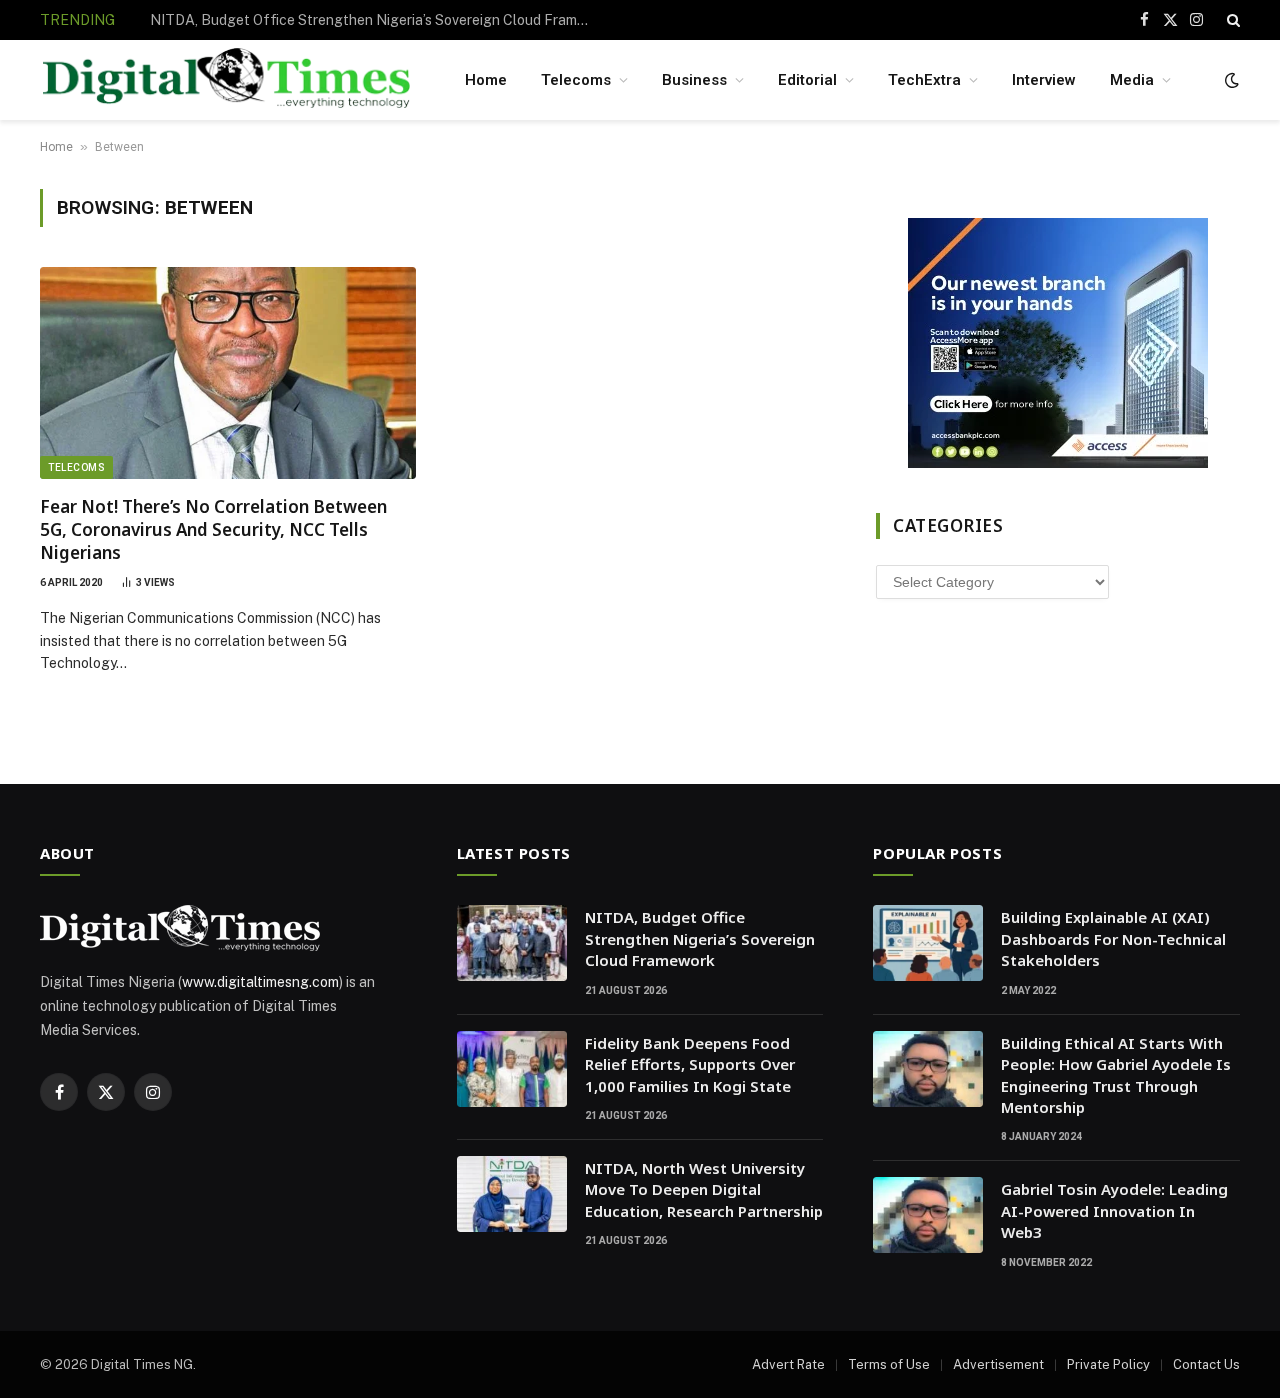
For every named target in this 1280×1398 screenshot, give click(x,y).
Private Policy (1108, 1364)
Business (694, 80)
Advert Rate (788, 1364)
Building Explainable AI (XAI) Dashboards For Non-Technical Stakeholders (1113, 938)
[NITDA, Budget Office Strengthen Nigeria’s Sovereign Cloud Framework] (512, 943)
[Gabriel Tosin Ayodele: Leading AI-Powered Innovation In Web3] (928, 1215)
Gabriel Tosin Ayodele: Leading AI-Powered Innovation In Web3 (1114, 1210)
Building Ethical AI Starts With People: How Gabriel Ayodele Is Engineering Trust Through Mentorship (1116, 1075)
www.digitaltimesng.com (260, 982)
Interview (1044, 80)
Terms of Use (889, 1364)
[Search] (1231, 20)
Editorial (807, 80)
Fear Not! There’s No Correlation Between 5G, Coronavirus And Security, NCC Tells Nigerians (213, 529)
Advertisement (998, 1364)
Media (1132, 80)
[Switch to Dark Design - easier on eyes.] (1230, 80)
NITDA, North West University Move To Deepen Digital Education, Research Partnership (704, 1189)
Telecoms (576, 80)
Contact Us (1206, 1364)
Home (486, 80)
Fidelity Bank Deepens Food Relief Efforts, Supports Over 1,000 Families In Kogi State (375, 20)
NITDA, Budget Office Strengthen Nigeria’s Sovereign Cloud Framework (700, 938)
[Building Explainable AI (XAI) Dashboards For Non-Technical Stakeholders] (928, 943)
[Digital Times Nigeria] (226, 80)
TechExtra (924, 80)
